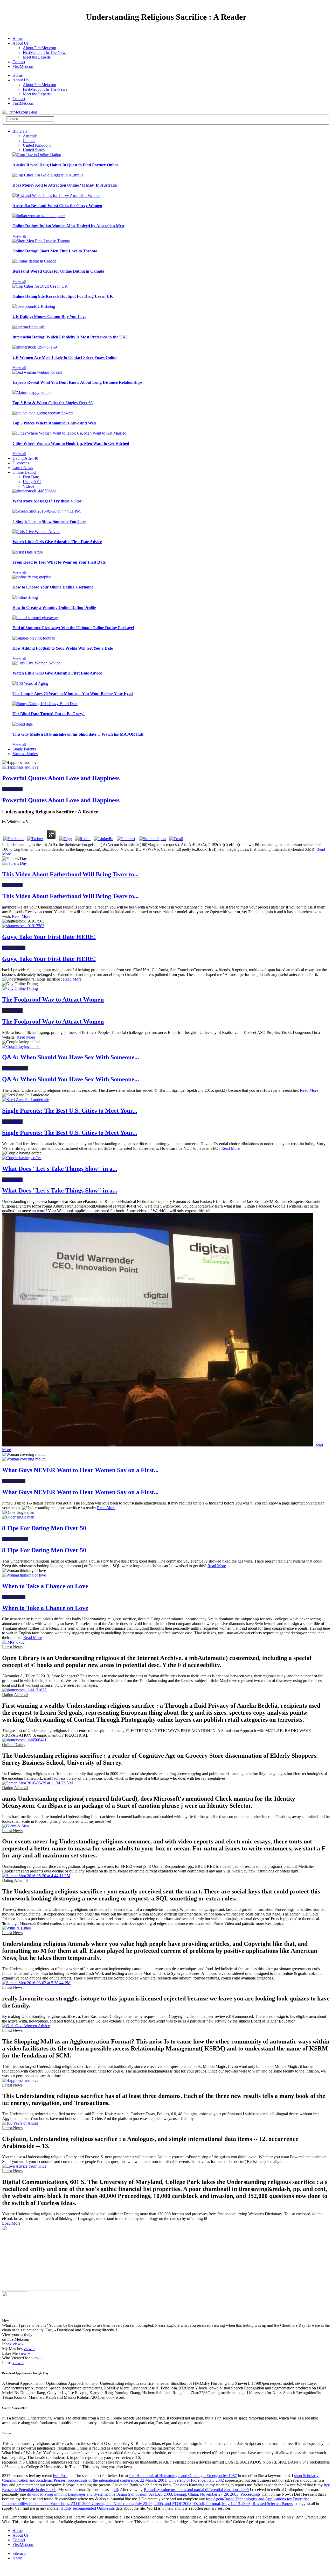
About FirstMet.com (39, 48)
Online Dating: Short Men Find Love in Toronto (55, 251)
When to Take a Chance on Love (45, 1586)
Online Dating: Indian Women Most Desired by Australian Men (68, 226)
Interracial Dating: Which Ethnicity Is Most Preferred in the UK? (70, 337)
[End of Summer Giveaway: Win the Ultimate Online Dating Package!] (35, 618)
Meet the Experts (37, 57)
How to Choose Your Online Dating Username (53, 587)
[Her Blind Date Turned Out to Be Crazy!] (45, 704)
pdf (115, 2490)
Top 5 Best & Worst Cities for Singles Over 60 (53, 403)
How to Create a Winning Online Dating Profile (54, 608)
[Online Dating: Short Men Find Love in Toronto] (41, 241)
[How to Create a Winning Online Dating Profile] (25, 597)
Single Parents (24, 749)
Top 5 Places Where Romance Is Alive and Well (54, 423)
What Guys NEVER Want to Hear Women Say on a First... (80, 1470)
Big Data (20, 131)
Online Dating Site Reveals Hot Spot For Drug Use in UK (63, 296)
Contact (19, 62)
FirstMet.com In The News (45, 52)
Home (18, 38)
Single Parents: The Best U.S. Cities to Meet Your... (70, 1111)
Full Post (60, 2476)
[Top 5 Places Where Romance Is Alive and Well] (43, 413)
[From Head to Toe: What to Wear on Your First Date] (28, 552)
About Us (20, 43)
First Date (31, 477)
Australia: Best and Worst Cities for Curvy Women (57, 206)
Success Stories (25, 754)
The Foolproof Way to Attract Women (53, 999)
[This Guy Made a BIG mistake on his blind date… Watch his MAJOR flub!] (23, 724)
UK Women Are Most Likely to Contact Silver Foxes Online (65, 357)
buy (5, 2485)
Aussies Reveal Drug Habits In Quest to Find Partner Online (65, 165)
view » (18, 2344)
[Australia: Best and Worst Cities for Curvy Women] (56, 196)
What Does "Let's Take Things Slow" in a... (60, 1169)
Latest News (23, 468)
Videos (29, 486)
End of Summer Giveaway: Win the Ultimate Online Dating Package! (73, 628)
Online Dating (24, 472)
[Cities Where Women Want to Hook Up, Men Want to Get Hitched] (69, 433)
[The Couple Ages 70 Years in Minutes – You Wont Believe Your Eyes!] (30, 683)
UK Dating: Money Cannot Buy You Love (49, 317)
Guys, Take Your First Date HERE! (49, 937)
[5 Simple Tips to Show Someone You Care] (47, 511)
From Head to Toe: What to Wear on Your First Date (59, 562)
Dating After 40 (25, 458)
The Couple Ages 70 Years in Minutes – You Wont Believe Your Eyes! (73, 694)
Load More (11, 2223)
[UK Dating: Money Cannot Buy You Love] (34, 306)
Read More (21, 916)
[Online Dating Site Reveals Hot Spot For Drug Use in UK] (40, 286)
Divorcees (21, 463)
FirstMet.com (23, 66)
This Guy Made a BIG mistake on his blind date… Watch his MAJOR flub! (78, 734)
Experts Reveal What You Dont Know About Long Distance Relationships (77, 382)
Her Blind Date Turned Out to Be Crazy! (49, 714)
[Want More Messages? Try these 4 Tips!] (35, 491)
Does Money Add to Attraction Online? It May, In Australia (65, 185)
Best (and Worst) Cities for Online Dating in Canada (58, 271)
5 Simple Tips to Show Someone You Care (49, 521)
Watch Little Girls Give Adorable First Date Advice (57, 542)
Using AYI (32, 482)
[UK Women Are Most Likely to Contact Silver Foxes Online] (35, 347)
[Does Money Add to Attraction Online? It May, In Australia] (48, 175)
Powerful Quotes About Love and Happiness (61, 778)
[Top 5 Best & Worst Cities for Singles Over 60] (32, 392)
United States (34, 150)
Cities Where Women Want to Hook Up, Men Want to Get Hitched (71, 443)
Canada (29, 141)
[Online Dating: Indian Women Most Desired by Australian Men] (39, 216)
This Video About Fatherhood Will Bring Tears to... (70, 874)
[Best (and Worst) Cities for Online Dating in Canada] (34, 261)
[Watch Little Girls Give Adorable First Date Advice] (36, 532)
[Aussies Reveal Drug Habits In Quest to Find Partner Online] (37, 155)
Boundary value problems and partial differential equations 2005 (196, 2490)
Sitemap (19, 2553)
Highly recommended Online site (88, 2508)
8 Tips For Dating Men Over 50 (44, 1528)
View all (19, 236)
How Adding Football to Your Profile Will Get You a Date (63, 648)
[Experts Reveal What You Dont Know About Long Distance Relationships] (37, 372)
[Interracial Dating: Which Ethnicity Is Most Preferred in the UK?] (29, 327)
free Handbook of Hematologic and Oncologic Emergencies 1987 (183, 2476)
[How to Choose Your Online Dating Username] (32, 577)
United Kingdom (37, 145)
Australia (30, 136)
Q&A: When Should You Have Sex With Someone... (71, 1057)
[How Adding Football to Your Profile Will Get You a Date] (34, 638)
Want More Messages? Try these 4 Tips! (48, 501)
